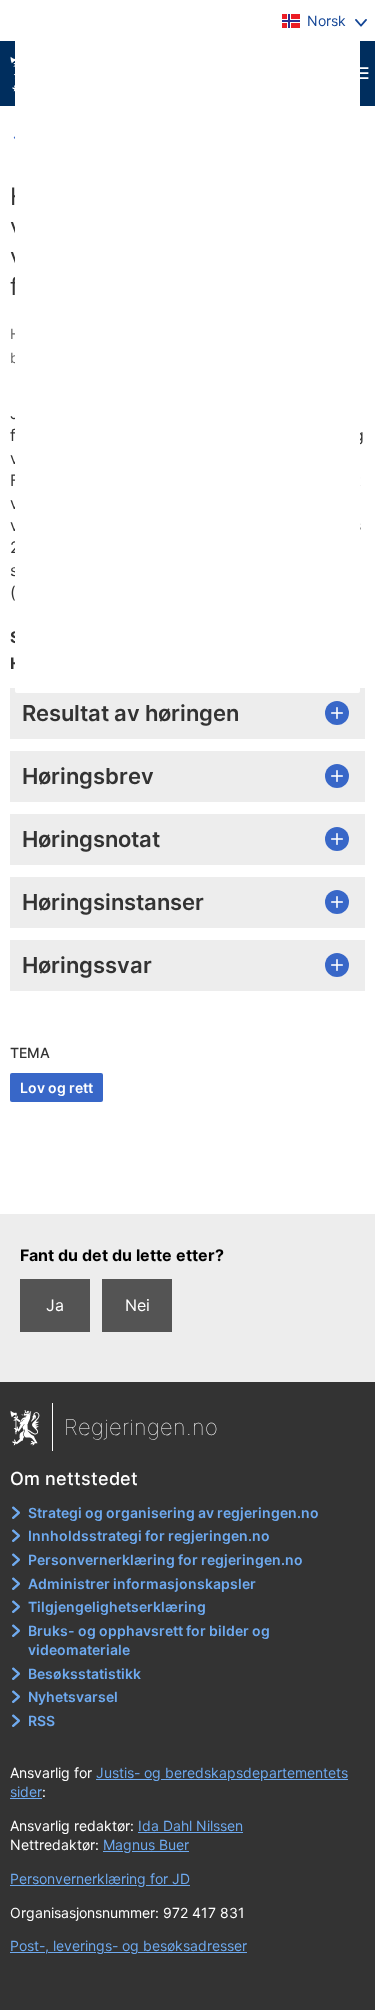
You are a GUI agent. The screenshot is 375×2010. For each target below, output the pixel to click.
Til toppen (188, 1184)
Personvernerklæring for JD (100, 1878)
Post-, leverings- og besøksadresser (128, 1945)
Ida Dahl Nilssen (190, 1825)
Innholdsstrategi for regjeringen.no (149, 1535)
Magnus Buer (146, 1844)
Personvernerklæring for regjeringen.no (165, 1559)
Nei (137, 1305)
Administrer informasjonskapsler (142, 1583)
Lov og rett (56, 1087)
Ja (55, 1305)
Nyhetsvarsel (73, 1696)
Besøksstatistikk (84, 1673)
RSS (41, 1720)
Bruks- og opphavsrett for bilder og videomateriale (149, 1640)
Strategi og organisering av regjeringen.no (173, 1512)
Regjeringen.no (141, 1427)
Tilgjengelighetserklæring (117, 1606)
